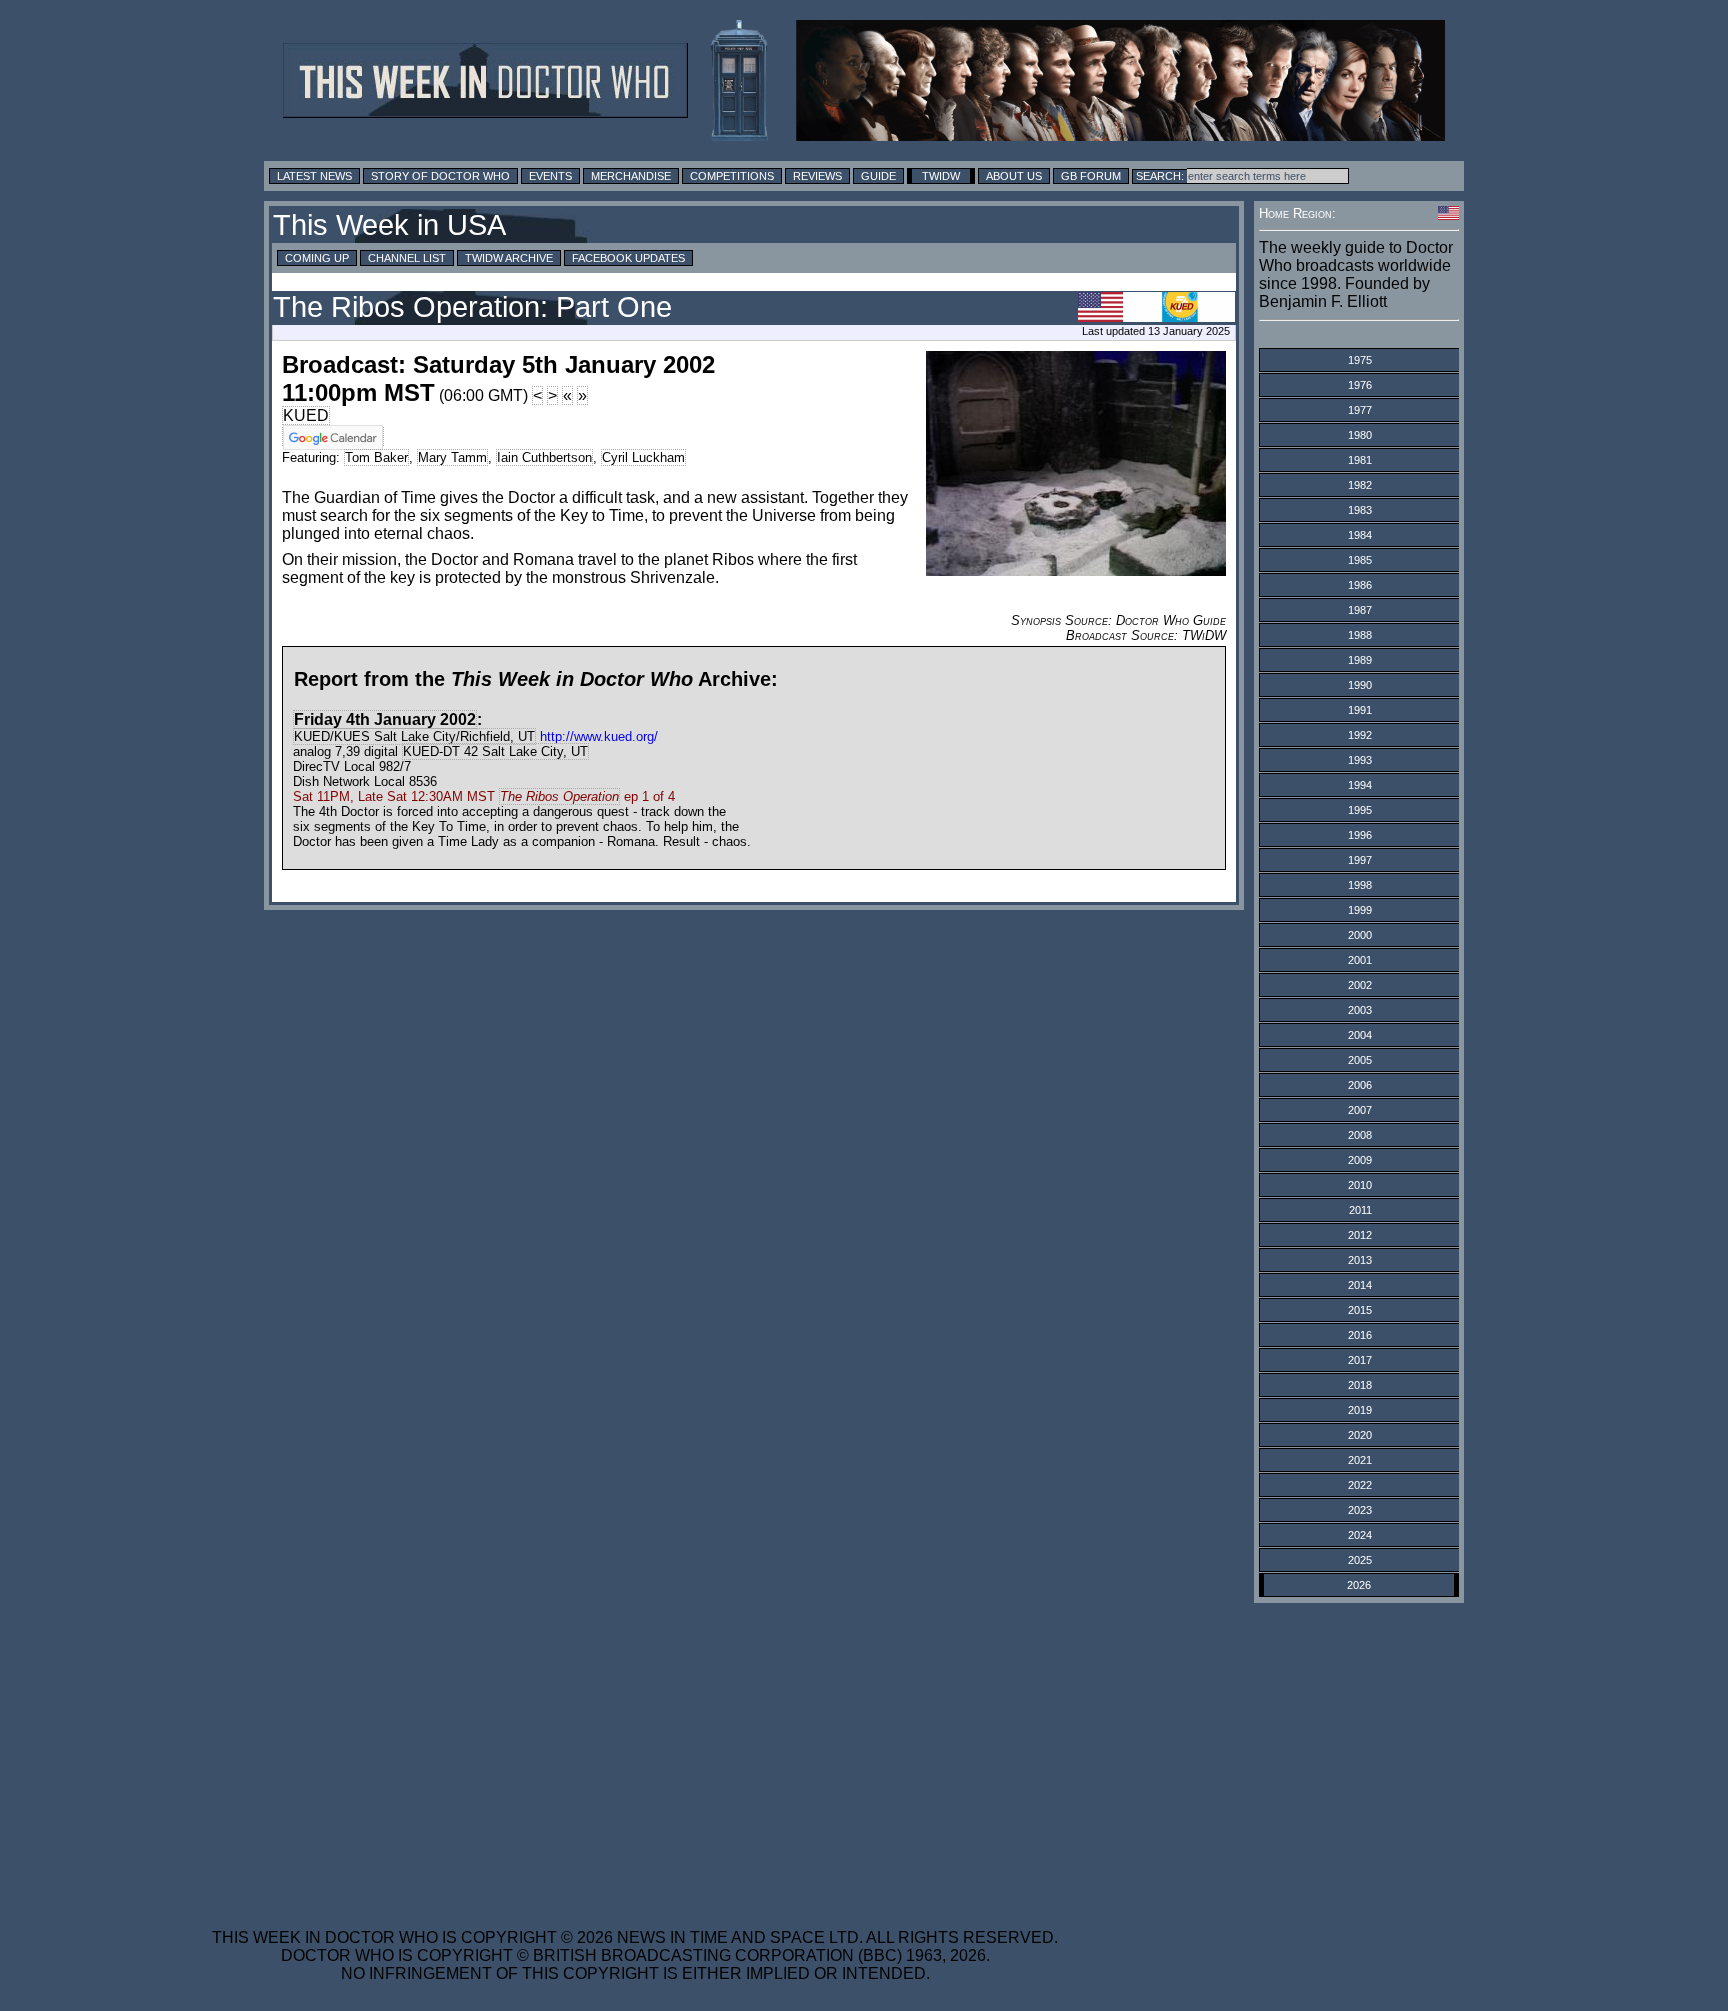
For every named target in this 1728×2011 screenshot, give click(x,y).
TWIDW (941, 176)
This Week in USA (389, 225)
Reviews (817, 176)
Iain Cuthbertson (544, 457)
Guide (878, 176)
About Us (1014, 176)
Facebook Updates (628, 258)
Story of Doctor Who (440, 176)
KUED (306, 415)
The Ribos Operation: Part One (472, 307)
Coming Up (317, 258)
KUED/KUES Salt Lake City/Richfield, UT (414, 736)
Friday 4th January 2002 (385, 719)
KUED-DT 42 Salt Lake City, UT (495, 751)
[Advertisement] (635, 1753)
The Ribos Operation (559, 796)
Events (550, 176)
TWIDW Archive (509, 258)
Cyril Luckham (643, 457)
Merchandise (631, 176)
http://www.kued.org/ (599, 736)
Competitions (732, 176)
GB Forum (1091, 176)
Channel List (407, 258)
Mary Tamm (452, 457)
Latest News (314, 176)
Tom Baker (376, 457)
